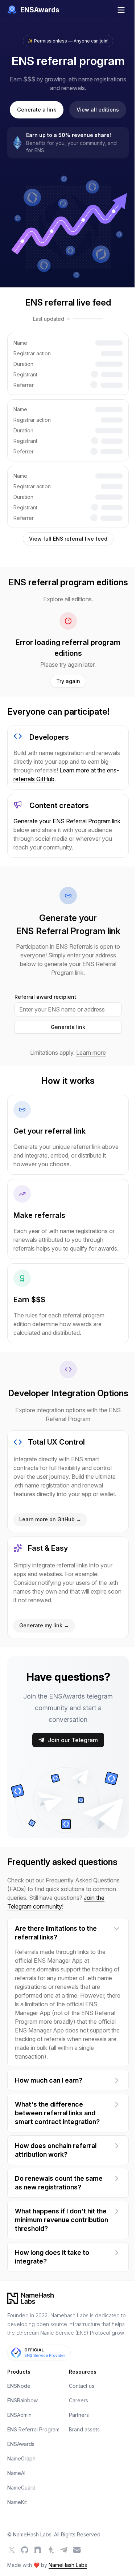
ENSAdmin (19, 2415)
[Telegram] (64, 2550)
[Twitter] (12, 2550)
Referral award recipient (45, 997)
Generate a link (37, 110)
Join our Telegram (73, 1740)
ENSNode (19, 2386)
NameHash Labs (68, 2565)
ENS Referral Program (33, 2429)
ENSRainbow (22, 2400)
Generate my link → (44, 1625)
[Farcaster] (38, 2550)
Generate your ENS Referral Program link (67, 821)
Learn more (91, 1053)
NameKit (17, 2502)
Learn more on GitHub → (50, 1519)
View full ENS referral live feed (68, 539)
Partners (79, 2415)
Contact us (82, 2386)
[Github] (25, 2550)
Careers (79, 2400)
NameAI (16, 2473)
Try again (68, 681)
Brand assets (84, 2429)
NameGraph (21, 2458)
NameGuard (21, 2488)
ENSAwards (21, 2444)
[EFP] (51, 2550)
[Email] (77, 2550)
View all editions (98, 110)
